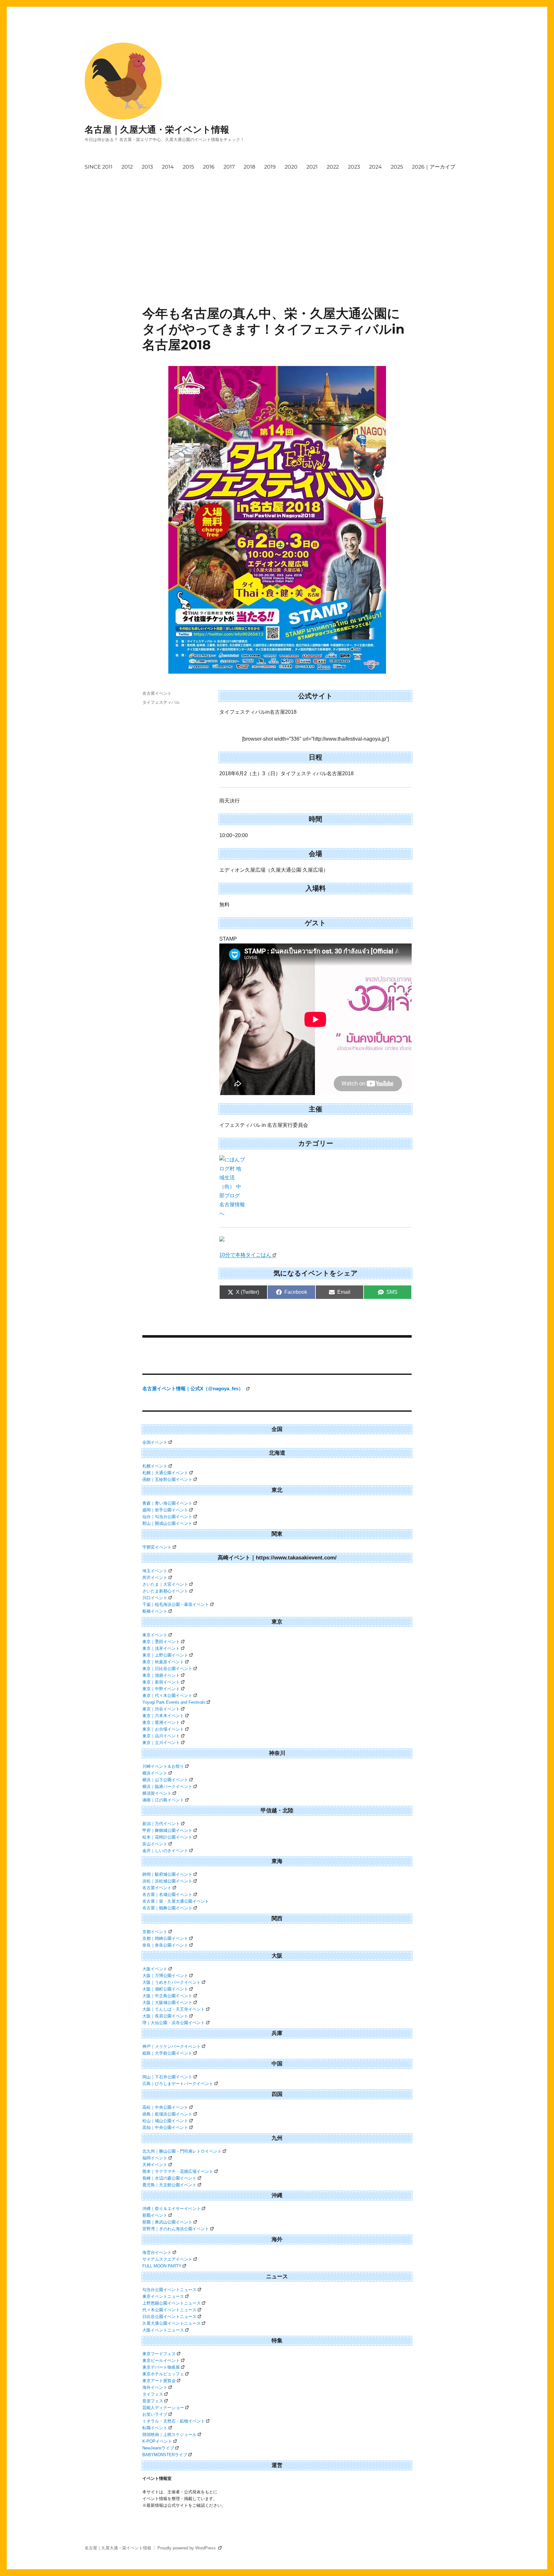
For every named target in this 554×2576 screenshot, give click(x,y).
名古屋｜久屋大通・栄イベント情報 (157, 129)
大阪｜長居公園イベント (165, 2016)
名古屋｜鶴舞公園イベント (167, 1908)
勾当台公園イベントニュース (169, 2290)
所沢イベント (155, 1578)
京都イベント (155, 1932)
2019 (270, 167)
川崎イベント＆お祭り (163, 1766)
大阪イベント (155, 1969)
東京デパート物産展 (161, 2367)
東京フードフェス (159, 2354)
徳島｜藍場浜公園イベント (167, 2114)
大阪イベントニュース (163, 2330)
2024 (375, 167)
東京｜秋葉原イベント (163, 1662)
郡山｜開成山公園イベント (167, 1523)
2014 (168, 167)
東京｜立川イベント (161, 1743)
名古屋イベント (157, 693)
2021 (312, 167)
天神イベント (155, 2165)
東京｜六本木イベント (163, 1716)
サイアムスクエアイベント (167, 2259)
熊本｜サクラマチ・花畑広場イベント (178, 2171)
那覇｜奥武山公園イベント (167, 2222)
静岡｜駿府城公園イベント (167, 1874)
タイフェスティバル (161, 702)
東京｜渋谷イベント (161, 1709)
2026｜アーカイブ (434, 167)
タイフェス (153, 2394)
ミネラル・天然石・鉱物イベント (174, 2421)
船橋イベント (155, 1611)
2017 (229, 167)
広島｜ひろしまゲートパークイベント (178, 2084)
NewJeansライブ (158, 2448)
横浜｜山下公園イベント (165, 1780)
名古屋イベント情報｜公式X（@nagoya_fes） (193, 1388)
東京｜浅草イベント (161, 1648)
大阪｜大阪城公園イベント (167, 2003)
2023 (354, 167)
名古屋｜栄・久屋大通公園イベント (176, 1901)
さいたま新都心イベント (165, 1591)
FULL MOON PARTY (162, 2266)
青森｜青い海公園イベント (167, 1503)
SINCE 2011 (99, 167)
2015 (188, 167)
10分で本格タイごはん (245, 1255)
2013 (147, 167)
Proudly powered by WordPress (187, 2548)
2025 (397, 167)
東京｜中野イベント (161, 1689)
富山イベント (155, 1844)
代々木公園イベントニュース (169, 2310)
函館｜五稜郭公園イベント (167, 1479)
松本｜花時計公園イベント (167, 1837)
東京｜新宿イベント (161, 1682)
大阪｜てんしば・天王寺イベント (174, 2009)
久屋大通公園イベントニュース (172, 2323)
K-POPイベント (157, 2441)
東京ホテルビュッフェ (163, 2374)
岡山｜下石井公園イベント (167, 2077)
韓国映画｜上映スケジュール (169, 2435)
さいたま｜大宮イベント (165, 1584)
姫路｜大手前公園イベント (167, 2053)
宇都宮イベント (157, 1547)
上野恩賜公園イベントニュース (172, 2303)
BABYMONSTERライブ (165, 2455)
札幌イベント (155, 1466)
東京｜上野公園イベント (165, 1655)
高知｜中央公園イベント (165, 2127)
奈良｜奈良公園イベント (165, 1945)
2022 (333, 167)
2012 (127, 167)
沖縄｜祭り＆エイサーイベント (172, 2209)
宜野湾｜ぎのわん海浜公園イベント (176, 2229)
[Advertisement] (278, 222)
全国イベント (155, 1442)
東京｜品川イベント (161, 1736)
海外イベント (155, 2387)
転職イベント (155, 2428)
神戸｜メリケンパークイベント (172, 2046)
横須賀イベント (157, 1793)
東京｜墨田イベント (161, 1642)
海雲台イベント (157, 2252)
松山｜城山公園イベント (165, 2121)
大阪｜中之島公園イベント (167, 1996)
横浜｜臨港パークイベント (167, 1787)
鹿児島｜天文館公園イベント (169, 2185)
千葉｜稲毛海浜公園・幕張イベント (176, 1604)
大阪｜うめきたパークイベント (172, 1982)
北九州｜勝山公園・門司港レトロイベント (182, 2151)
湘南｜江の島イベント (163, 1800)
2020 (291, 167)
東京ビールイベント (161, 2360)
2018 (249, 167)
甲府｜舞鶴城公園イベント (167, 1830)
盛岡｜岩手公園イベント (165, 1510)
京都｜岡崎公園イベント (165, 1938)
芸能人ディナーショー (163, 2408)
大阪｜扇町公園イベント (165, 1989)
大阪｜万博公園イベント (165, 1976)
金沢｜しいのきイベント (165, 1851)
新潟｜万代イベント (161, 1824)
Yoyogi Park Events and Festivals (174, 1702)
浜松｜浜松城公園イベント (167, 1881)
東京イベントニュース (163, 2296)
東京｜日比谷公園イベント (167, 1669)
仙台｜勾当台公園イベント (167, 1517)
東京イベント (155, 1635)
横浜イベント (155, 1773)
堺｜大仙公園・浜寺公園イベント (174, 2023)
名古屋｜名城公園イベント (167, 1895)
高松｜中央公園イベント (165, 2107)
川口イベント (155, 1598)
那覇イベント (155, 2215)
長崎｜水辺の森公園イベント (169, 2178)
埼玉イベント (155, 1571)
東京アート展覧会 (159, 2381)
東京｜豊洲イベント (161, 1722)
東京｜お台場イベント (163, 1729)
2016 (209, 167)
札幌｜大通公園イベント (165, 1473)
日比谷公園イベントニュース (169, 2317)
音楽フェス (153, 2401)
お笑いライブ (155, 2414)
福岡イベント (155, 2158)
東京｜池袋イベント (161, 1675)
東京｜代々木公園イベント (167, 1695)
